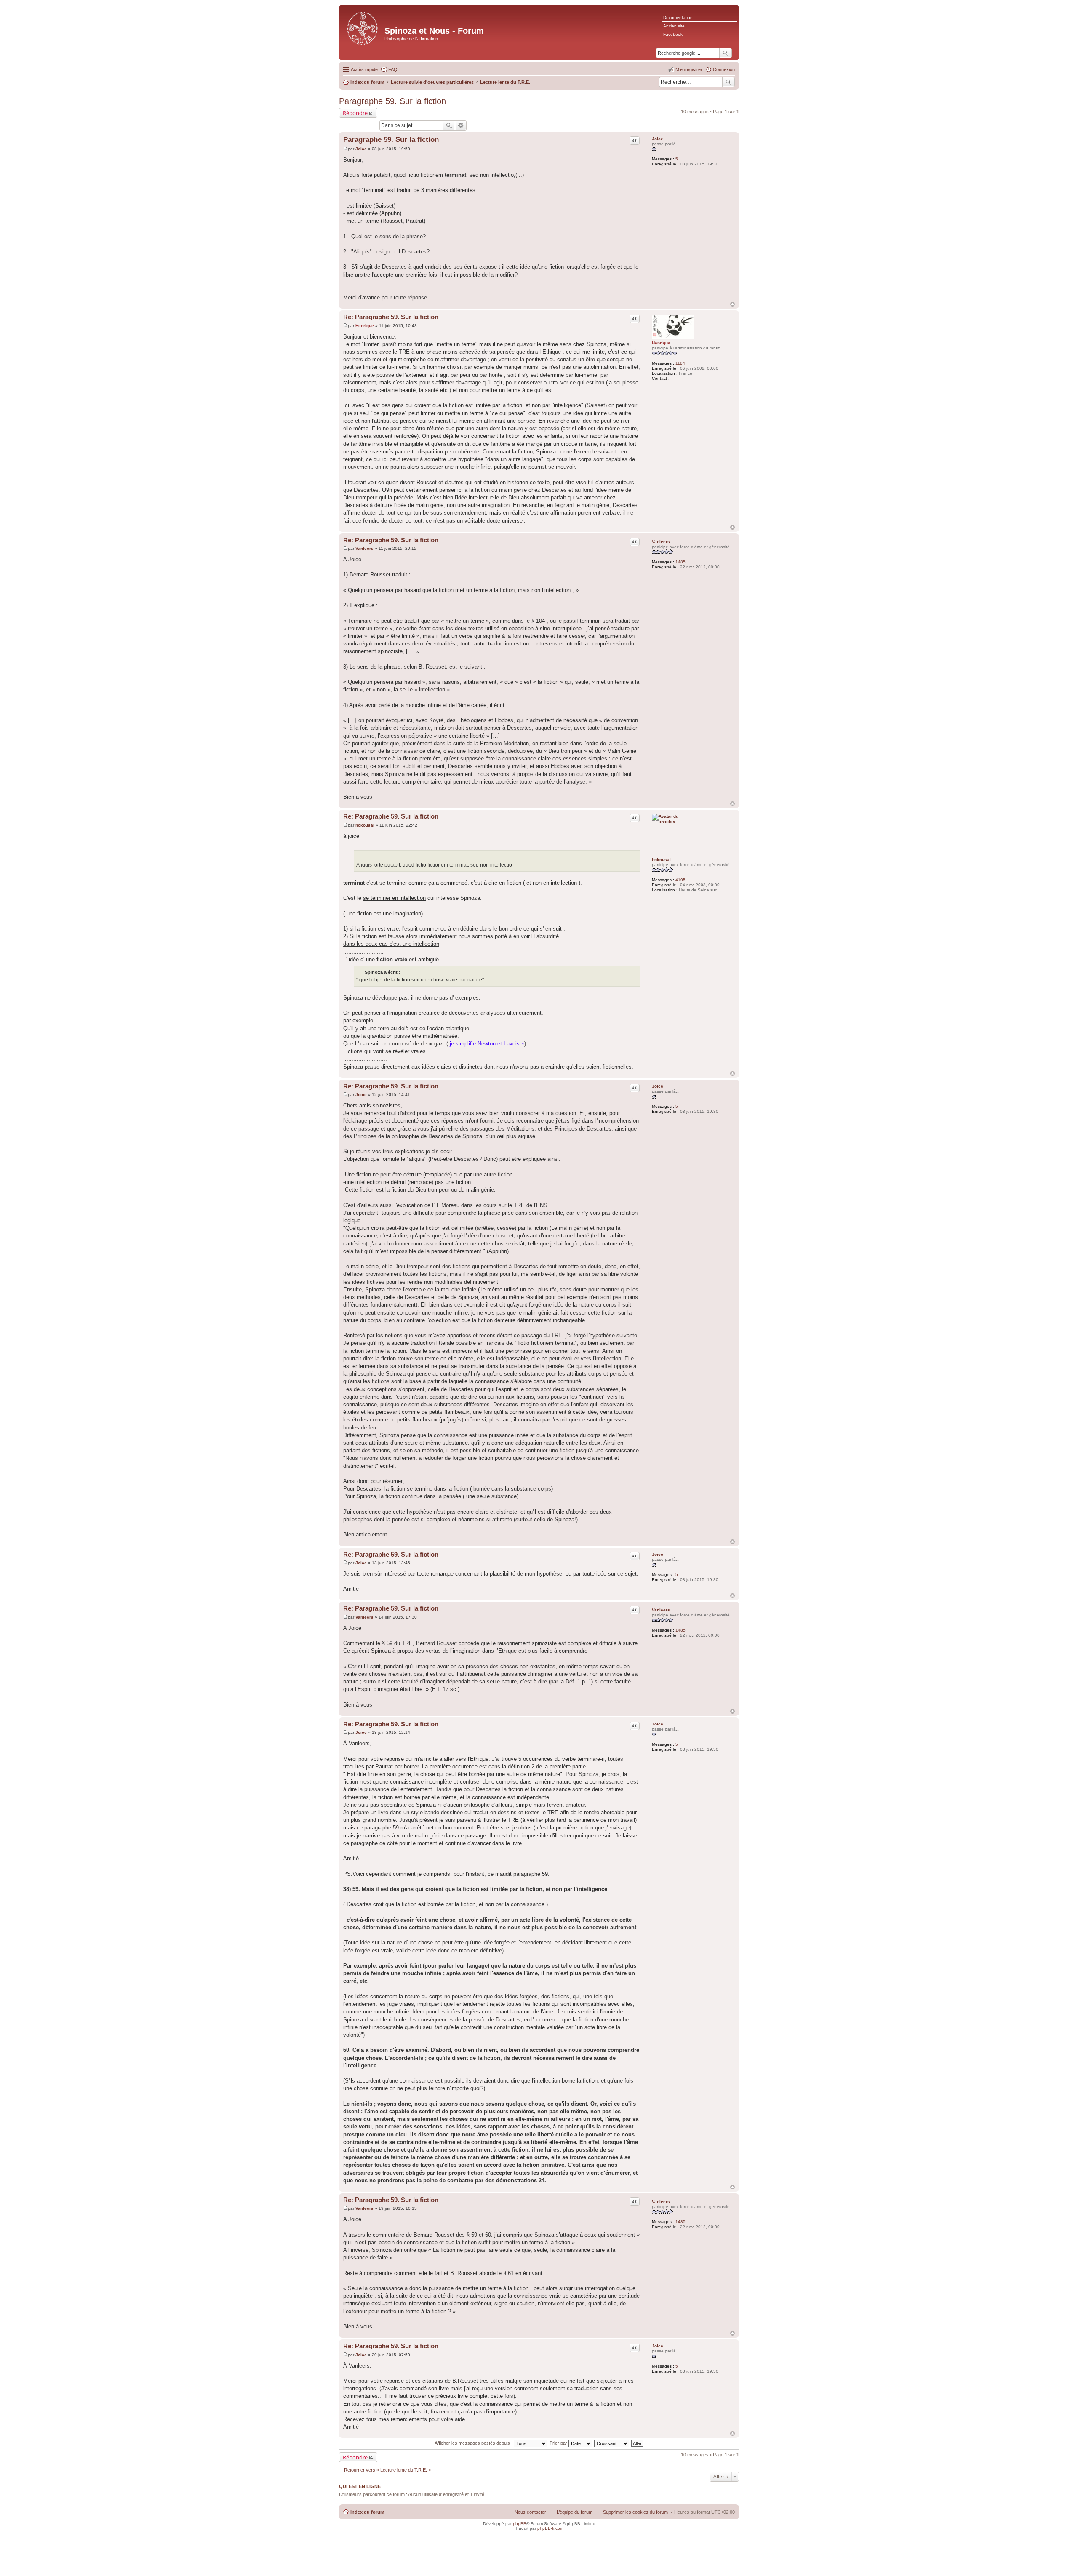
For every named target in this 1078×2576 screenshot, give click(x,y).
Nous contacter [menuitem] (530, 2512)
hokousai (661, 860)
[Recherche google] (726, 53)
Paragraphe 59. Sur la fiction (392, 101)
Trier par (559, 2443)
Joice (658, 139)
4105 (680, 880)
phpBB (520, 2524)
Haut (732, 304)
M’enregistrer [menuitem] (689, 69)
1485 (680, 562)
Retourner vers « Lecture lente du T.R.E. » (387, 2470)
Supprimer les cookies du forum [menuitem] (635, 2512)
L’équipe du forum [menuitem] (575, 2512)
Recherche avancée (461, 125)
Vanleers (661, 542)
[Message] (346, 149)
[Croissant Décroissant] (612, 2443)
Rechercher (728, 82)
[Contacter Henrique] (674, 378)
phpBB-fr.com (550, 2528)
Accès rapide (364, 69)
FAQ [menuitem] (393, 69)
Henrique (661, 343)
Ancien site (674, 26)
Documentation (678, 17)
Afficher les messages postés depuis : (474, 2443)
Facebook (673, 34)
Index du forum (367, 2512)
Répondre (355, 113)
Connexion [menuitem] (724, 69)
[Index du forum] (363, 28)
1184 (680, 363)
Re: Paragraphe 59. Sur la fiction (391, 317)
